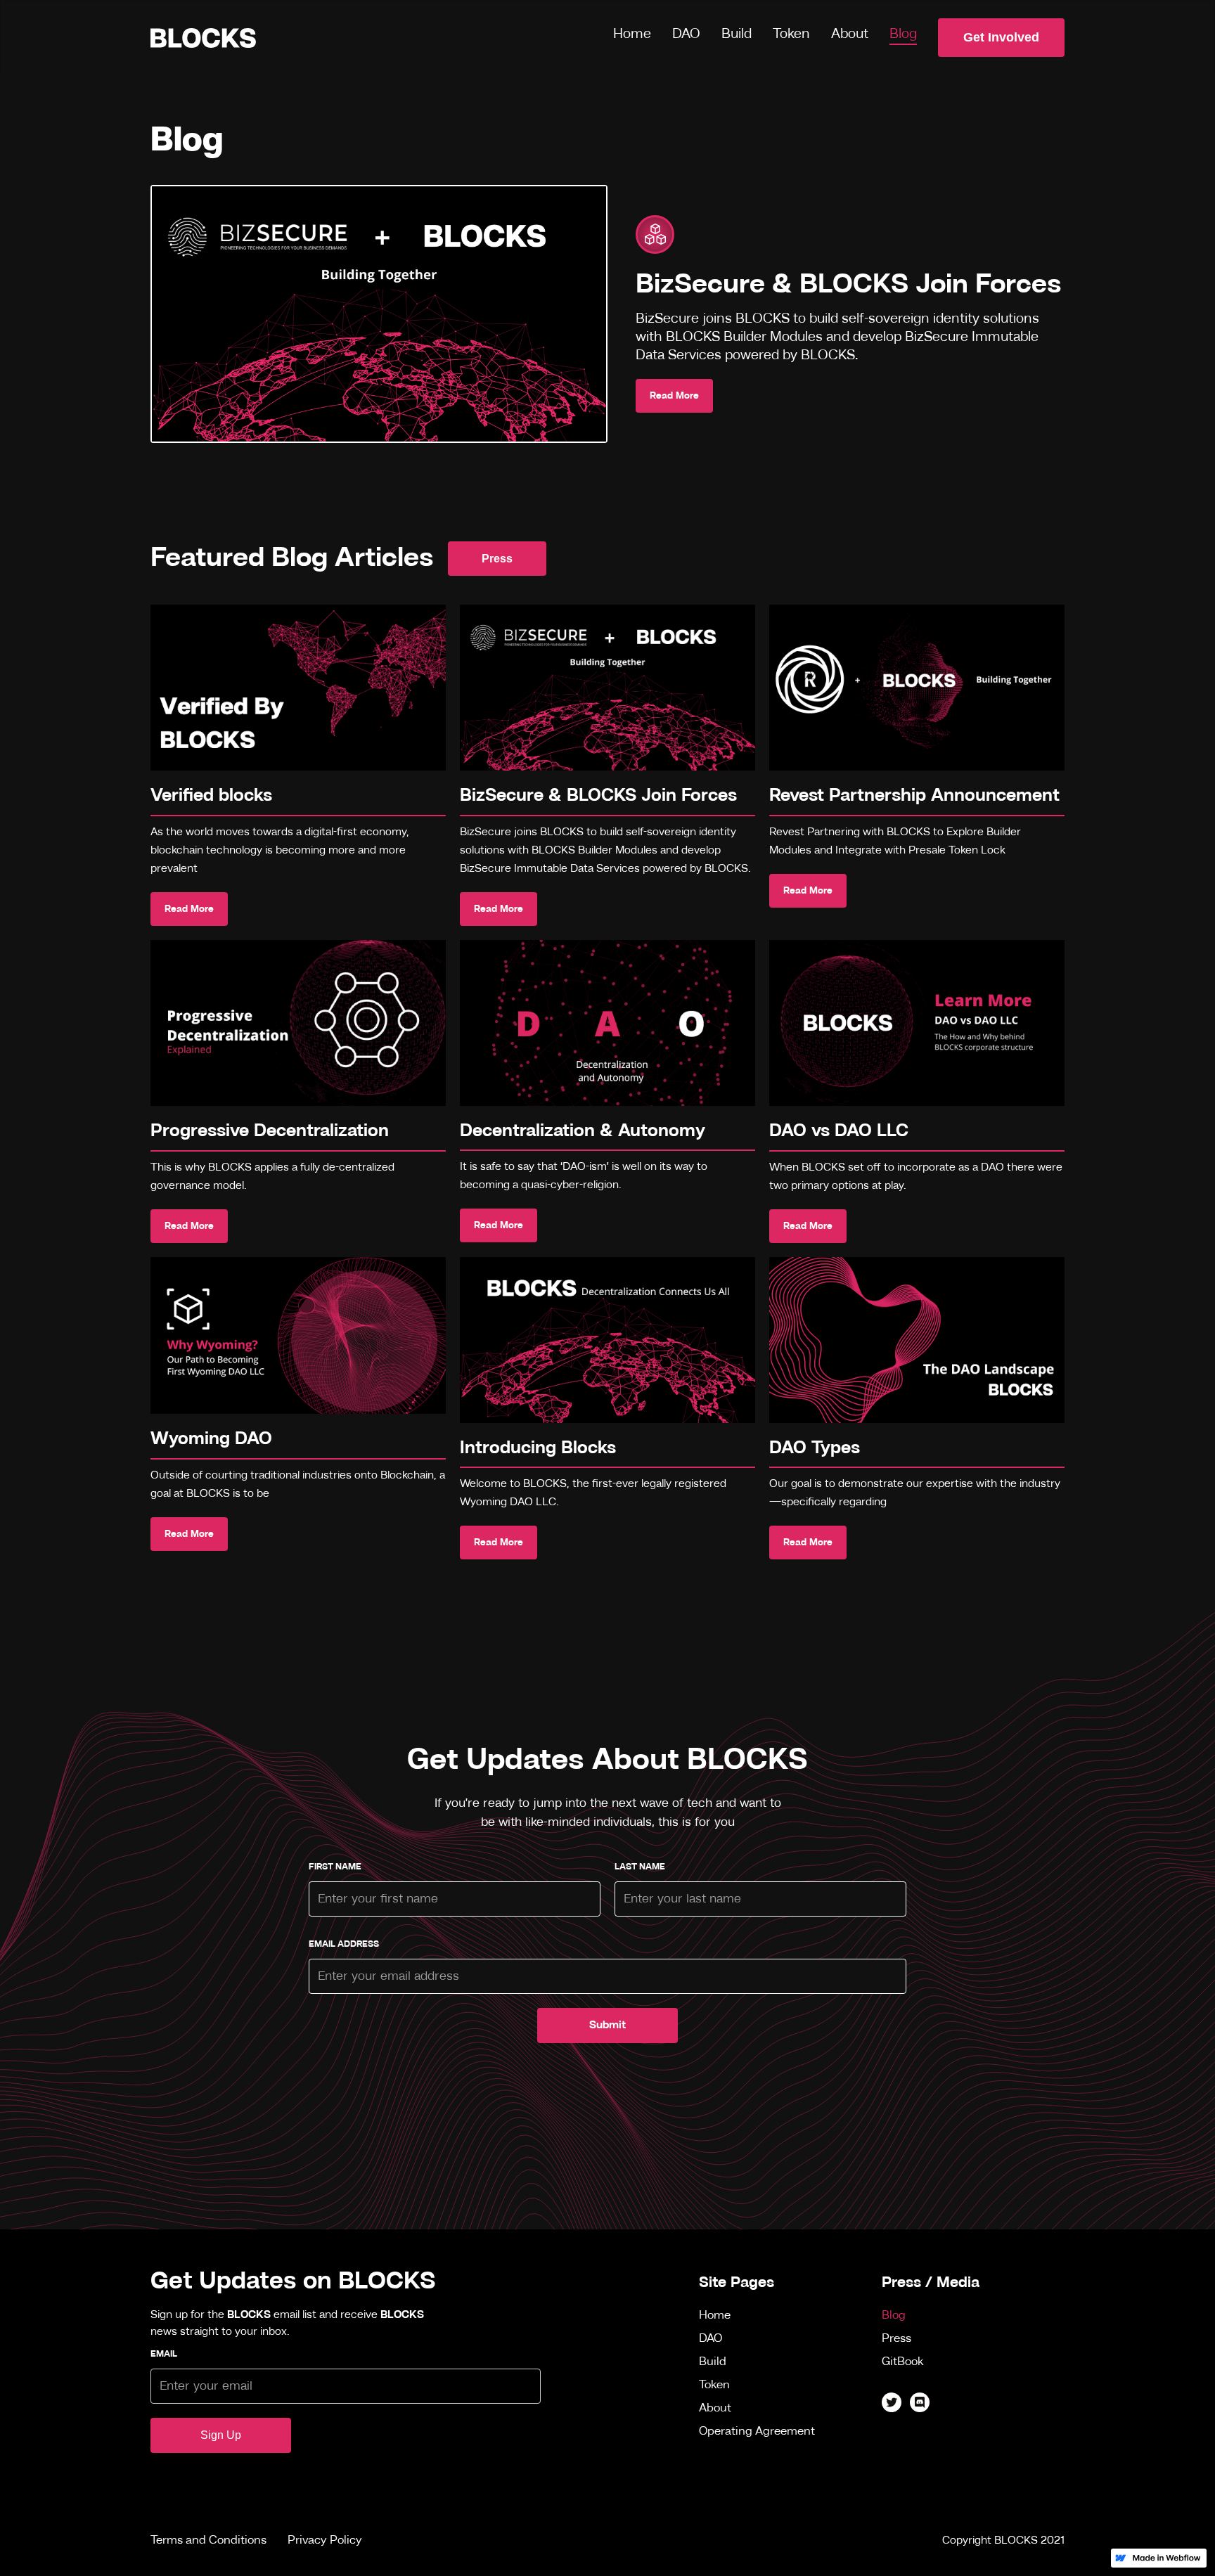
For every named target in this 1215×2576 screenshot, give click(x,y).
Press (497, 559)
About (850, 34)
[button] (737, 36)
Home (632, 34)
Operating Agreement (757, 2432)
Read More (674, 396)
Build (737, 34)
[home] (203, 38)
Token (791, 34)
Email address (344, 1944)
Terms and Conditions (208, 2540)
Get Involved (1001, 37)
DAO (686, 34)
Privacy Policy (325, 2540)
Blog (903, 34)
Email (164, 2354)
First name (335, 1867)
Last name (640, 1867)
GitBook (903, 2362)
